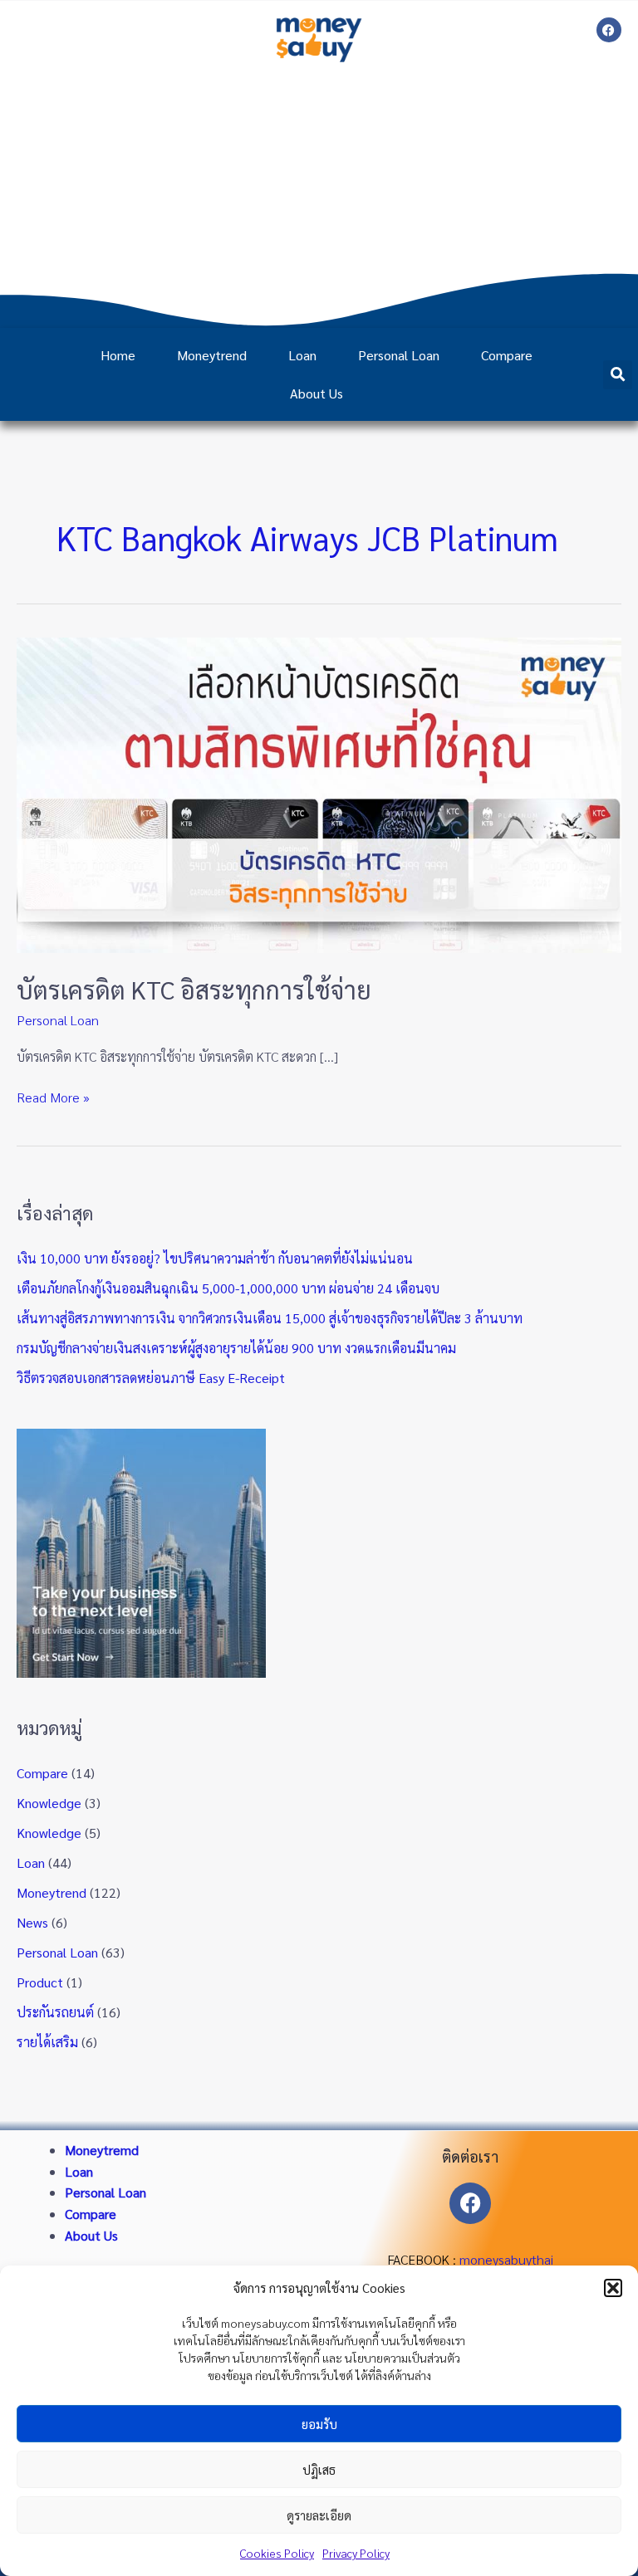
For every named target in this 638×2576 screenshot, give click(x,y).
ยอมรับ (319, 2424)
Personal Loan (399, 355)
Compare (507, 355)
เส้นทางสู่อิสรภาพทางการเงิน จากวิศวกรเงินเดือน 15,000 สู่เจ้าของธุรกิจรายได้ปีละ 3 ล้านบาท (270, 1318)
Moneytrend (212, 355)
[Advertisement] (319, 195)
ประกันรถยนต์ (55, 2012)
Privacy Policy (356, 2553)
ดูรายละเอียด (319, 2515)
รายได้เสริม (47, 2042)
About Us (317, 393)
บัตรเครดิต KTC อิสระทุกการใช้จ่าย (194, 989)
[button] (613, 2288)
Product (40, 1982)
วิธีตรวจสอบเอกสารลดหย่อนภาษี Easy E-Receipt (151, 1378)
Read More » (53, 1096)
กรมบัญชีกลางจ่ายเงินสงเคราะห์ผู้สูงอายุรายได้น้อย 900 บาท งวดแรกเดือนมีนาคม (236, 1348)
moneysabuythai (506, 2259)
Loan (302, 355)
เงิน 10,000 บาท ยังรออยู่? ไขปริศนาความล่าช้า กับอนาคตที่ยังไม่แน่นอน (215, 1258)
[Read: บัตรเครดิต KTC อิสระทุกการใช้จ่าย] (319, 793)
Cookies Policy (277, 2553)
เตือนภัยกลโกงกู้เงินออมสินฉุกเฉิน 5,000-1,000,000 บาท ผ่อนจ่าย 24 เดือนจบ (228, 1288)
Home (118, 355)
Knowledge (49, 1803)
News (32, 1922)
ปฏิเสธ (319, 2469)
